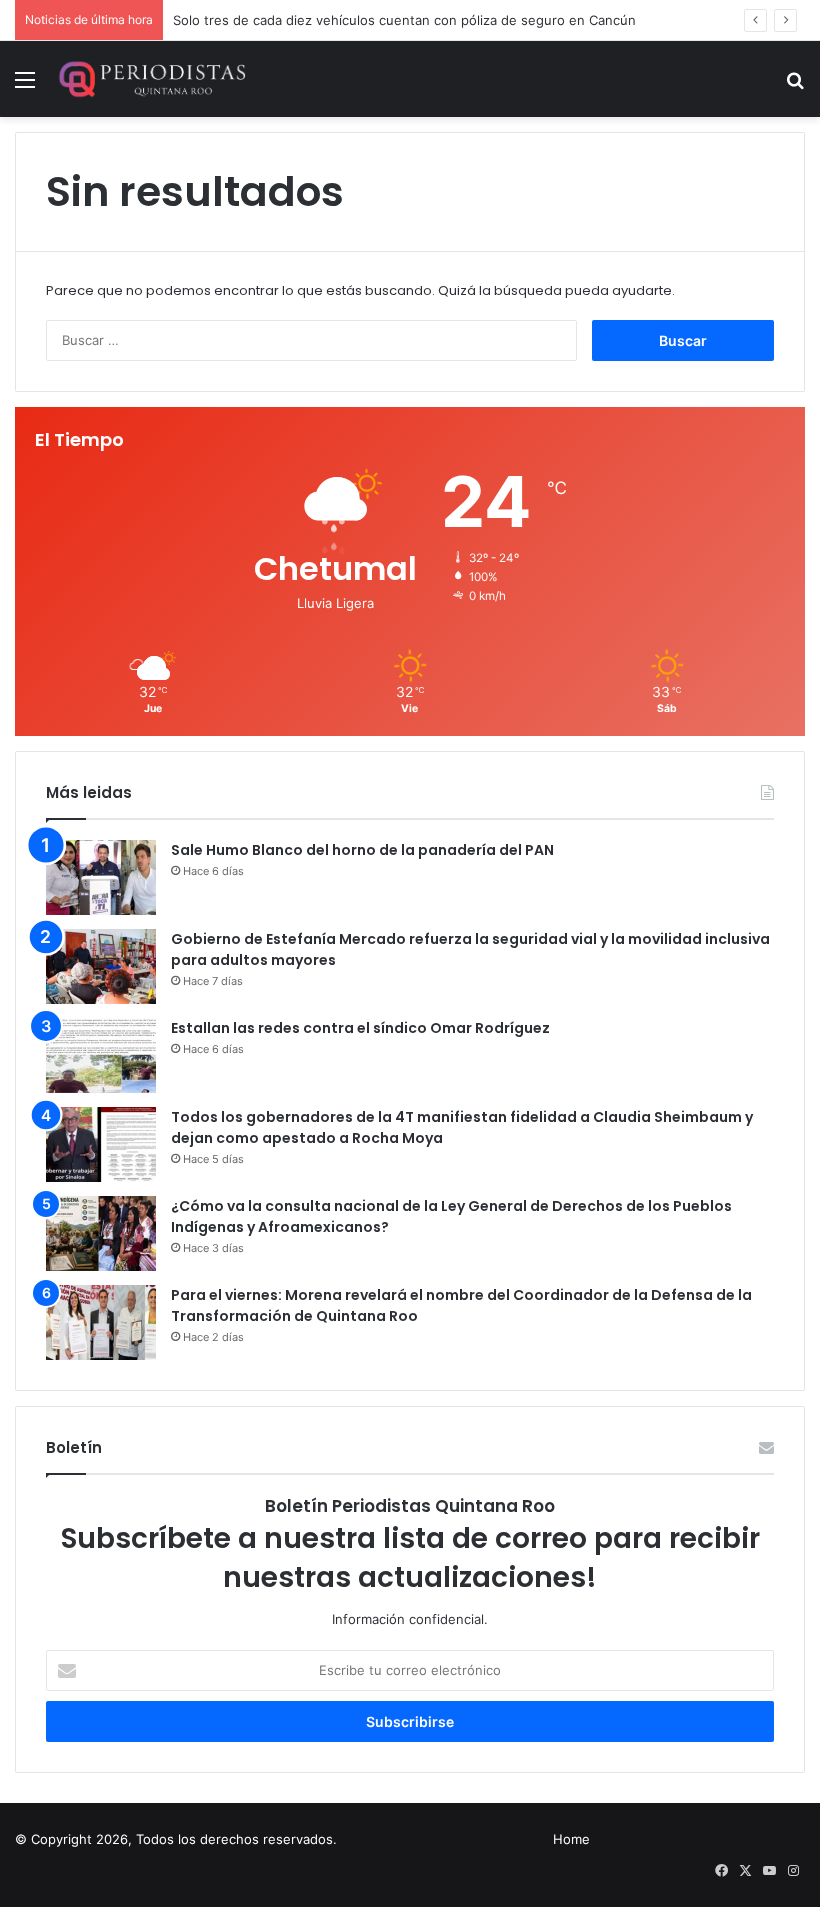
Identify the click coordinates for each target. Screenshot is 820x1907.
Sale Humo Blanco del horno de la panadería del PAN (362, 850)
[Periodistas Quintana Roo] (151, 79)
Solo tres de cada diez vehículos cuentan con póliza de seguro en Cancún (404, 20)
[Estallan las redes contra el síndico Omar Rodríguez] (101, 1055)
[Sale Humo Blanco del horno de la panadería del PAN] (101, 877)
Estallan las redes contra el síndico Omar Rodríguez (360, 1028)
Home (571, 1839)
